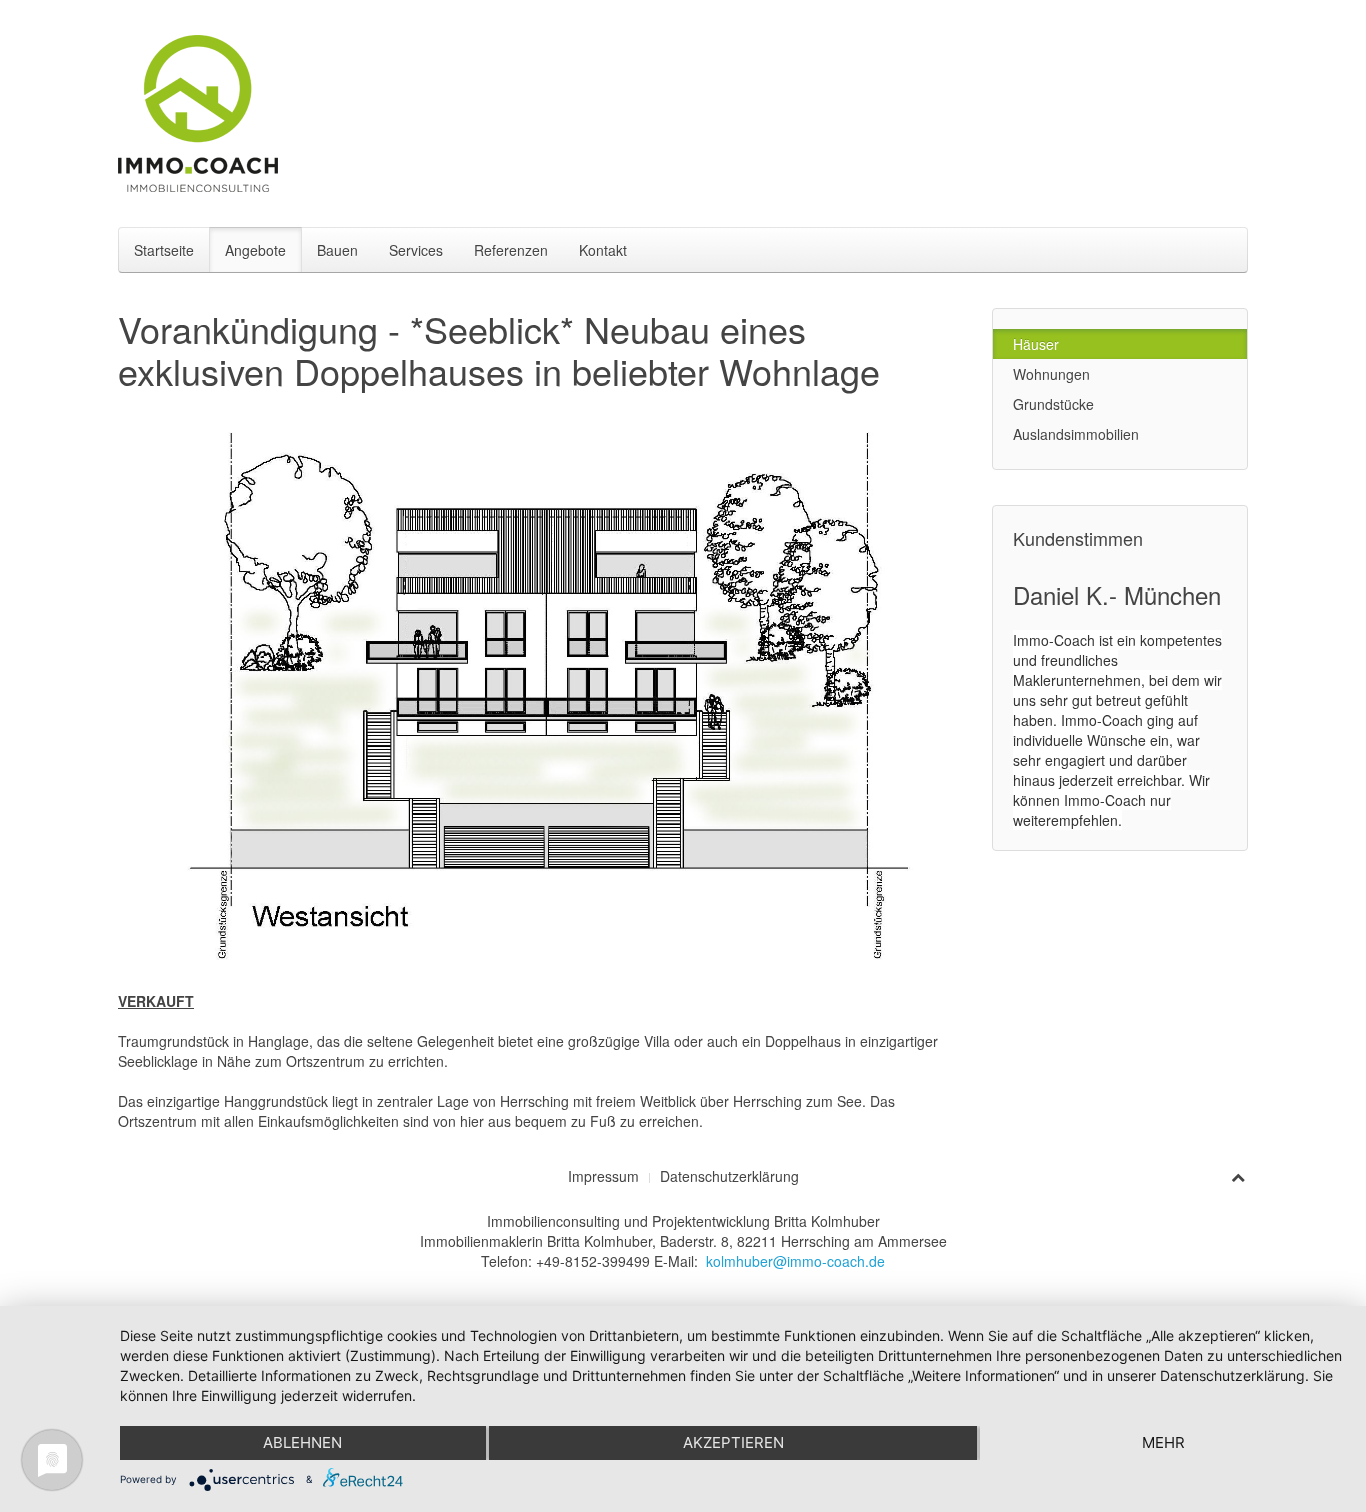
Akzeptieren (733, 1442)
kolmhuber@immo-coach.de (795, 1261)
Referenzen (511, 250)
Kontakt (603, 250)
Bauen (337, 250)
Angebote (255, 250)
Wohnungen (1051, 374)
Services (416, 250)
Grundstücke (1053, 404)
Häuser (1036, 344)
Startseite (164, 250)
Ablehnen (302, 1442)
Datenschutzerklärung (729, 1176)
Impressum (603, 1176)
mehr (1163, 1442)
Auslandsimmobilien (1076, 434)
